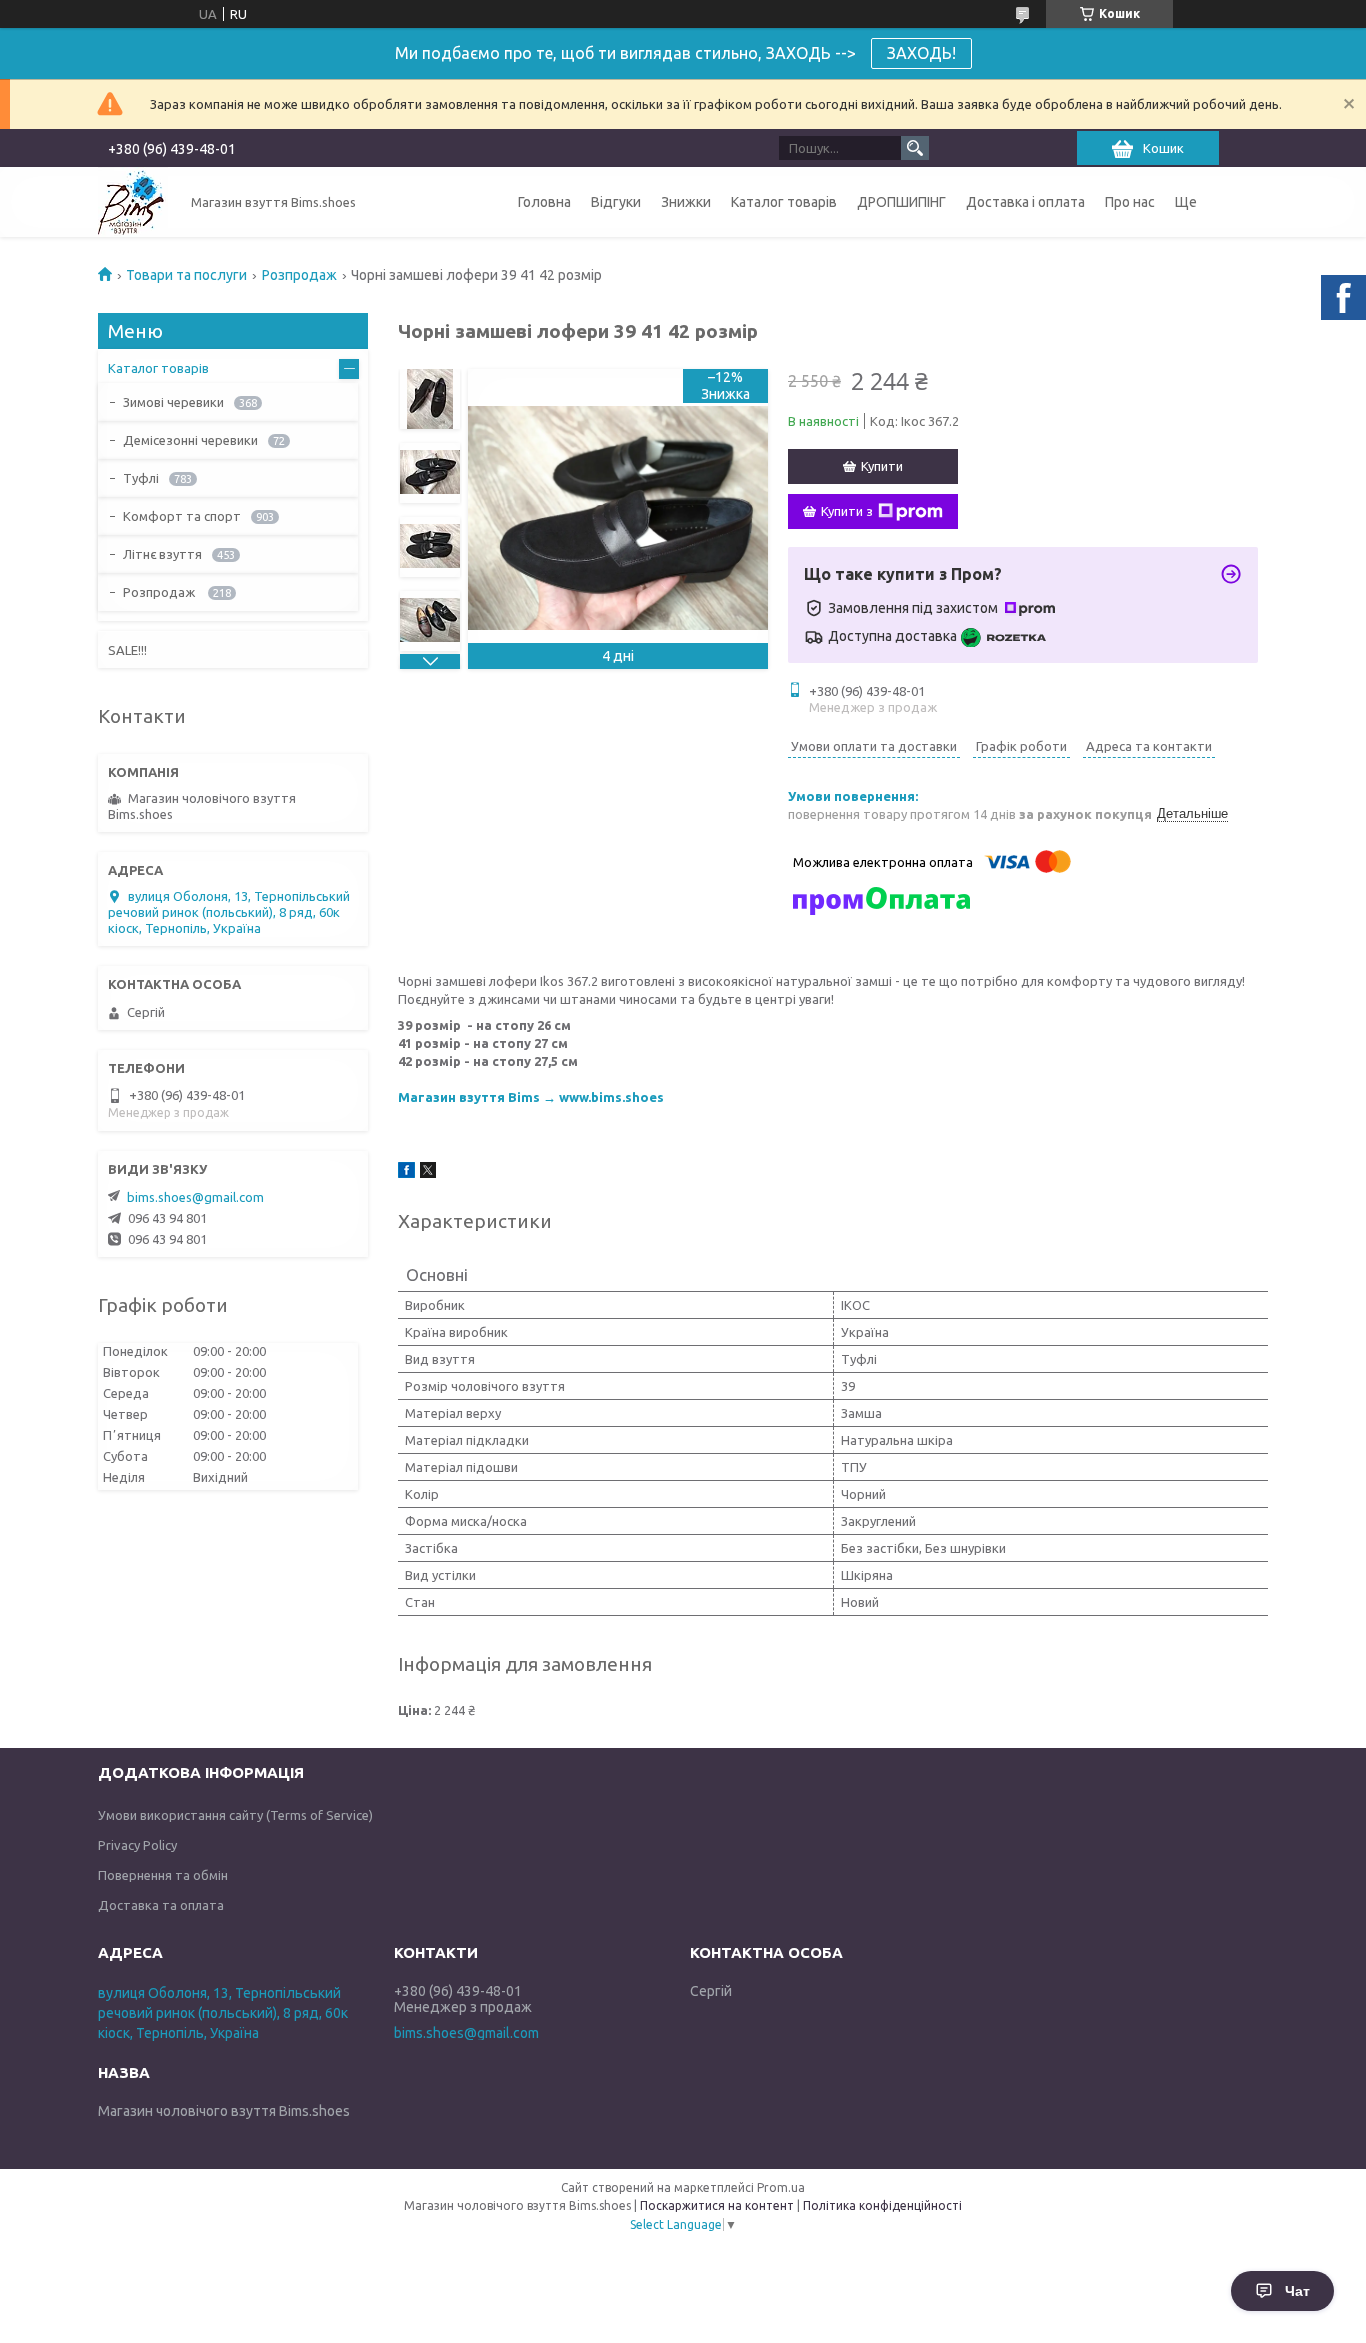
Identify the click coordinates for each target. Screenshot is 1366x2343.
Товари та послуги (186, 275)
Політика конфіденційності (882, 2205)
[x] (428, 1173)
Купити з (847, 511)
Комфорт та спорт (182, 516)
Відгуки (616, 202)
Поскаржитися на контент (717, 2205)
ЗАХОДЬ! (921, 53)
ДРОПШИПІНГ (901, 202)
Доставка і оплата (1025, 202)
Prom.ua (781, 2187)
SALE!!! (127, 650)
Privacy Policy (137, 1845)
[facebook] (406, 1173)
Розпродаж (299, 275)
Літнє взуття (162, 554)
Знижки (686, 202)
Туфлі (141, 478)
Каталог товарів (784, 202)
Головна (544, 202)
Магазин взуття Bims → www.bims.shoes (531, 1097)
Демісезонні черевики (190, 440)
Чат (1297, 2291)
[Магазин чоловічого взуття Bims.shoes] (133, 202)
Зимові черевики (173, 402)
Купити (882, 466)
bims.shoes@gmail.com (195, 1197)
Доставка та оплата (161, 1905)
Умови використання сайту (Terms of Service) (235, 1815)
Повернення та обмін (163, 1875)
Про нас (1130, 202)
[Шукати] (915, 148)
